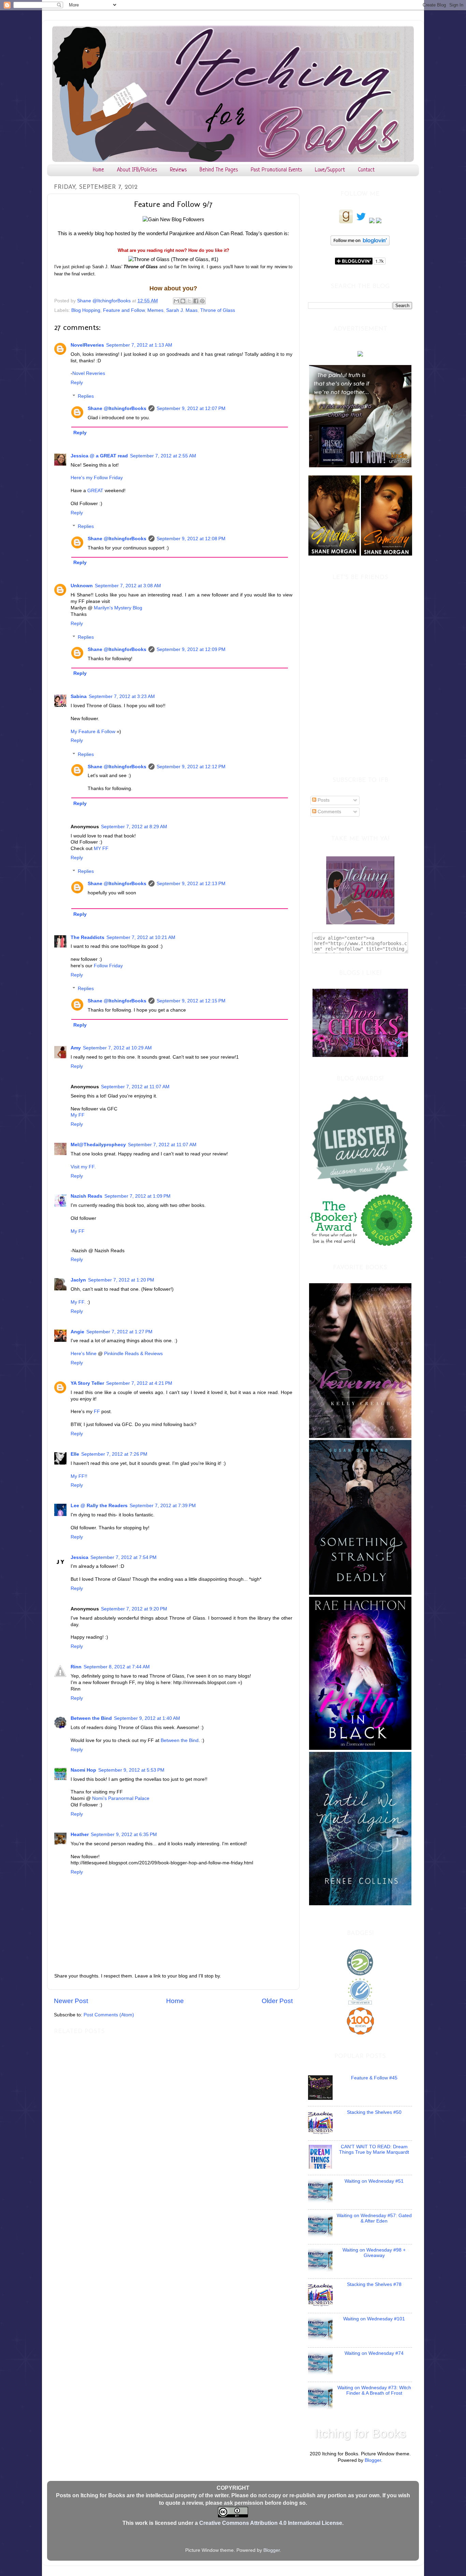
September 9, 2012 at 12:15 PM (191, 1001)
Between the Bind (91, 1718)
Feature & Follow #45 (374, 2078)
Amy (76, 1048)
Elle (75, 1454)
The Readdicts (88, 937)
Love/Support (330, 170)
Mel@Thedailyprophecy (98, 1145)
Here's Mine (84, 1354)
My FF (78, 1115)
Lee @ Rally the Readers (99, 1506)
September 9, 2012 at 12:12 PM (191, 767)
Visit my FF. (83, 1167)
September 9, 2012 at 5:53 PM (131, 1770)
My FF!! (79, 1476)
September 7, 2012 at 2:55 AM (163, 456)
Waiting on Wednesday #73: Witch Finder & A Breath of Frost (374, 2390)
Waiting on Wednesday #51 (374, 2181)
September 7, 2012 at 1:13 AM (139, 345)
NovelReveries (87, 345)
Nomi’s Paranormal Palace (121, 1798)
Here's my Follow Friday (97, 478)
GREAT (95, 491)
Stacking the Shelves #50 (374, 2112)
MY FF (100, 848)
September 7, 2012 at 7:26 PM (114, 1454)
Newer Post (71, 2001)
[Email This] (176, 301)
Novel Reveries (89, 373)
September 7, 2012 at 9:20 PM (134, 1609)
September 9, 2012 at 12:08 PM (191, 539)
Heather (80, 1835)
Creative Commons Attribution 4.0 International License (271, 2523)
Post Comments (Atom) (109, 2015)
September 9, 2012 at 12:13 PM (191, 884)
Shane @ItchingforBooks (117, 408)
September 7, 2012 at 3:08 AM (128, 586)
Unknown (82, 586)
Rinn (76, 1667)
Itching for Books (360, 2433)
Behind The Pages (219, 170)
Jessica (79, 1557)
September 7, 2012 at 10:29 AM (117, 1048)
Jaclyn (78, 1280)
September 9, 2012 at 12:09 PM (191, 649)
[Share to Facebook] (196, 301)
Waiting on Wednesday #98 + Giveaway (374, 2253)
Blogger (373, 2460)
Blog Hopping (86, 310)
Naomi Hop (83, 1770)
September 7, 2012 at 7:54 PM (123, 1557)
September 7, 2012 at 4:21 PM (139, 1383)
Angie (77, 1332)
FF (97, 1412)
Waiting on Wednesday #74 (374, 2353)
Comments (329, 812)
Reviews (178, 170)
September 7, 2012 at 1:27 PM (119, 1332)
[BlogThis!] (183, 301)
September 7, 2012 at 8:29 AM (134, 827)
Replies (86, 396)
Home (98, 170)
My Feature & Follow (93, 732)
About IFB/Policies (137, 170)
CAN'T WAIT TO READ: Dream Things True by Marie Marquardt (374, 2149)
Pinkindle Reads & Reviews (133, 1354)
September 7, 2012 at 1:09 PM (137, 1196)
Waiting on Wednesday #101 (374, 2319)
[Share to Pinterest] (202, 301)
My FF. (78, 1302)
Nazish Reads (86, 1196)
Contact (366, 170)
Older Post (277, 2001)
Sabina (79, 696)
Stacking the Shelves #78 (374, 2284)
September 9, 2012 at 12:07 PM (191, 408)
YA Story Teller (87, 1383)
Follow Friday (108, 966)
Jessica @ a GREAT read (99, 456)
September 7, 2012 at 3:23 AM (122, 696)
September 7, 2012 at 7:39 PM (163, 1506)
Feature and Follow (124, 310)
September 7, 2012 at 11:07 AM (135, 1087)
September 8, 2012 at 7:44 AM (117, 1667)
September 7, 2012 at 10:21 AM (141, 937)
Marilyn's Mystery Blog (118, 608)
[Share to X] (189, 301)
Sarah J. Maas (182, 310)
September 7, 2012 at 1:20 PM (121, 1280)
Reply (77, 383)
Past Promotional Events (276, 170)
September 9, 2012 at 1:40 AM (147, 1718)
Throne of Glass (218, 310)
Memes (155, 310)
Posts (323, 800)
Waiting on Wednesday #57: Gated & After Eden (374, 2218)
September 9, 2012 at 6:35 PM (124, 1835)
